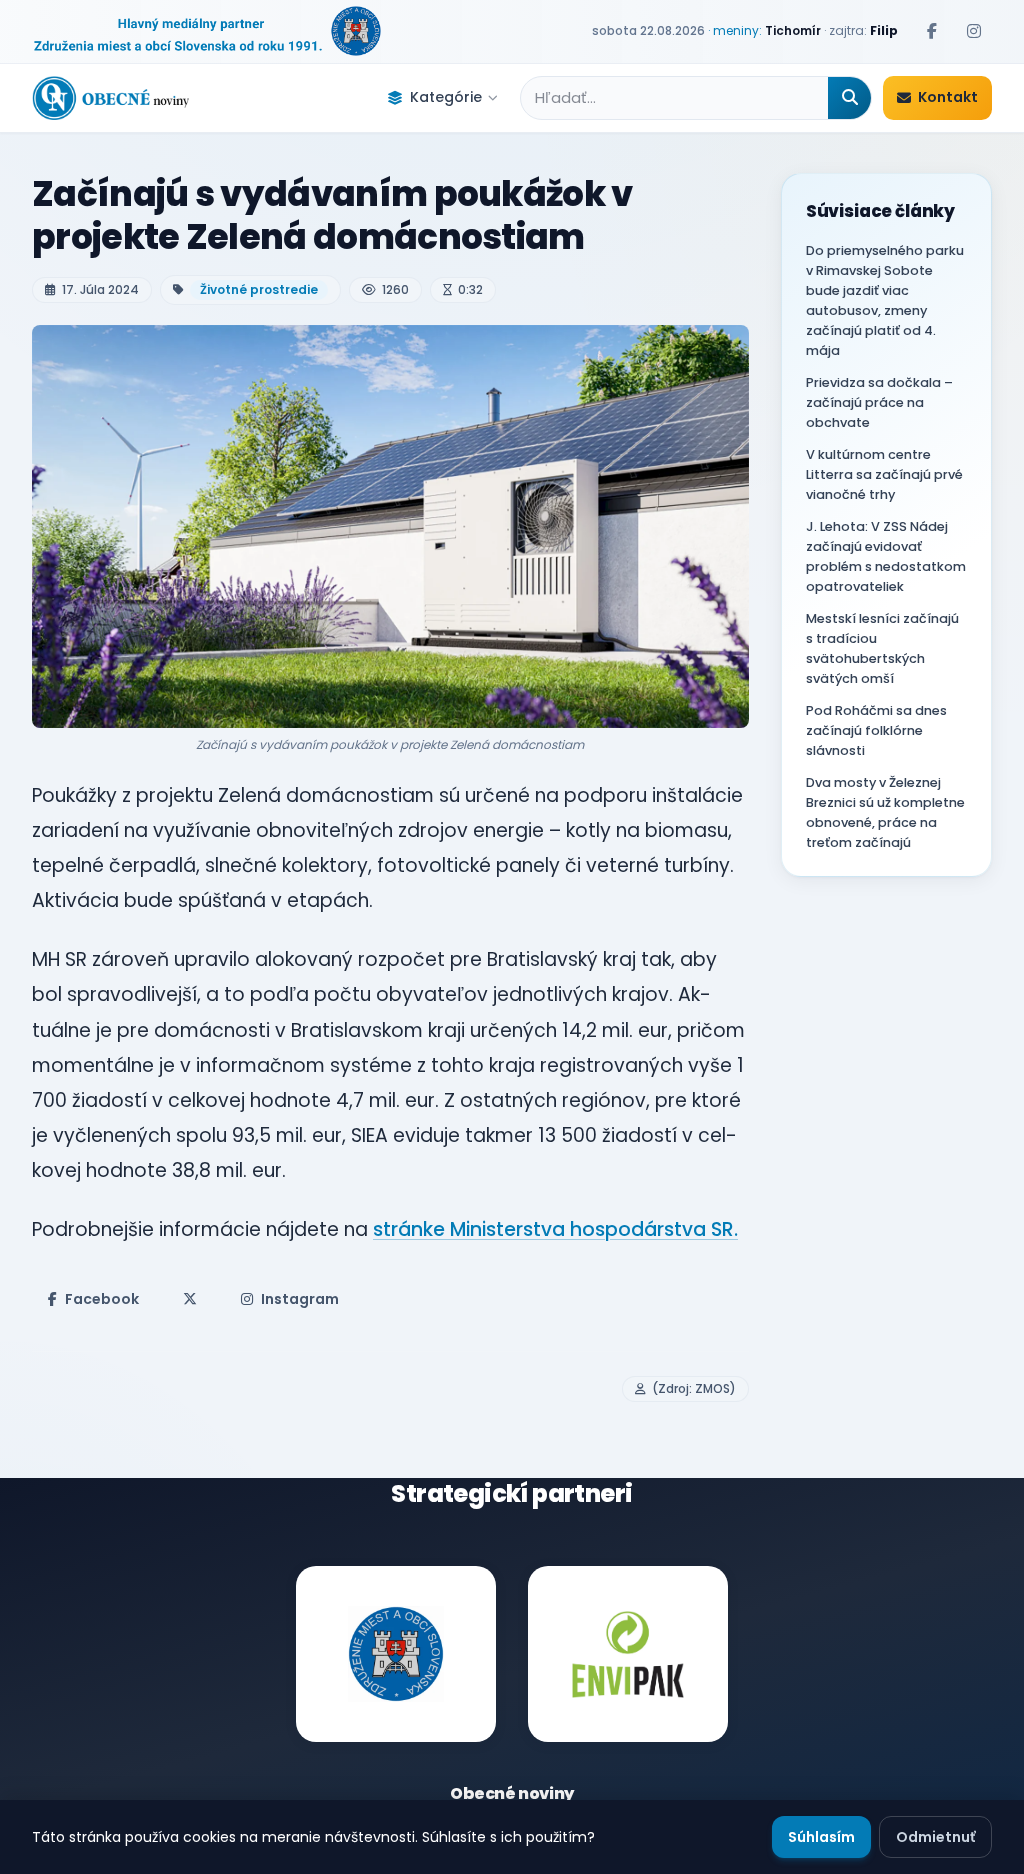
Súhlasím (821, 1837)
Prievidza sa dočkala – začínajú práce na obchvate (879, 402)
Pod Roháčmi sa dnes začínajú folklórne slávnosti (876, 730)
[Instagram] (974, 31)
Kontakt (948, 97)
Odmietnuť (935, 1837)
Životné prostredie (259, 289)
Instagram (300, 1299)
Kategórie (446, 97)
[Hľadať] (849, 98)
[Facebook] (932, 31)
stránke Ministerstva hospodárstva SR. (555, 1229)
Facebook (102, 1299)
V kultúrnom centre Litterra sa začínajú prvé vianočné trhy (884, 474)
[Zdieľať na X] (190, 1299)
